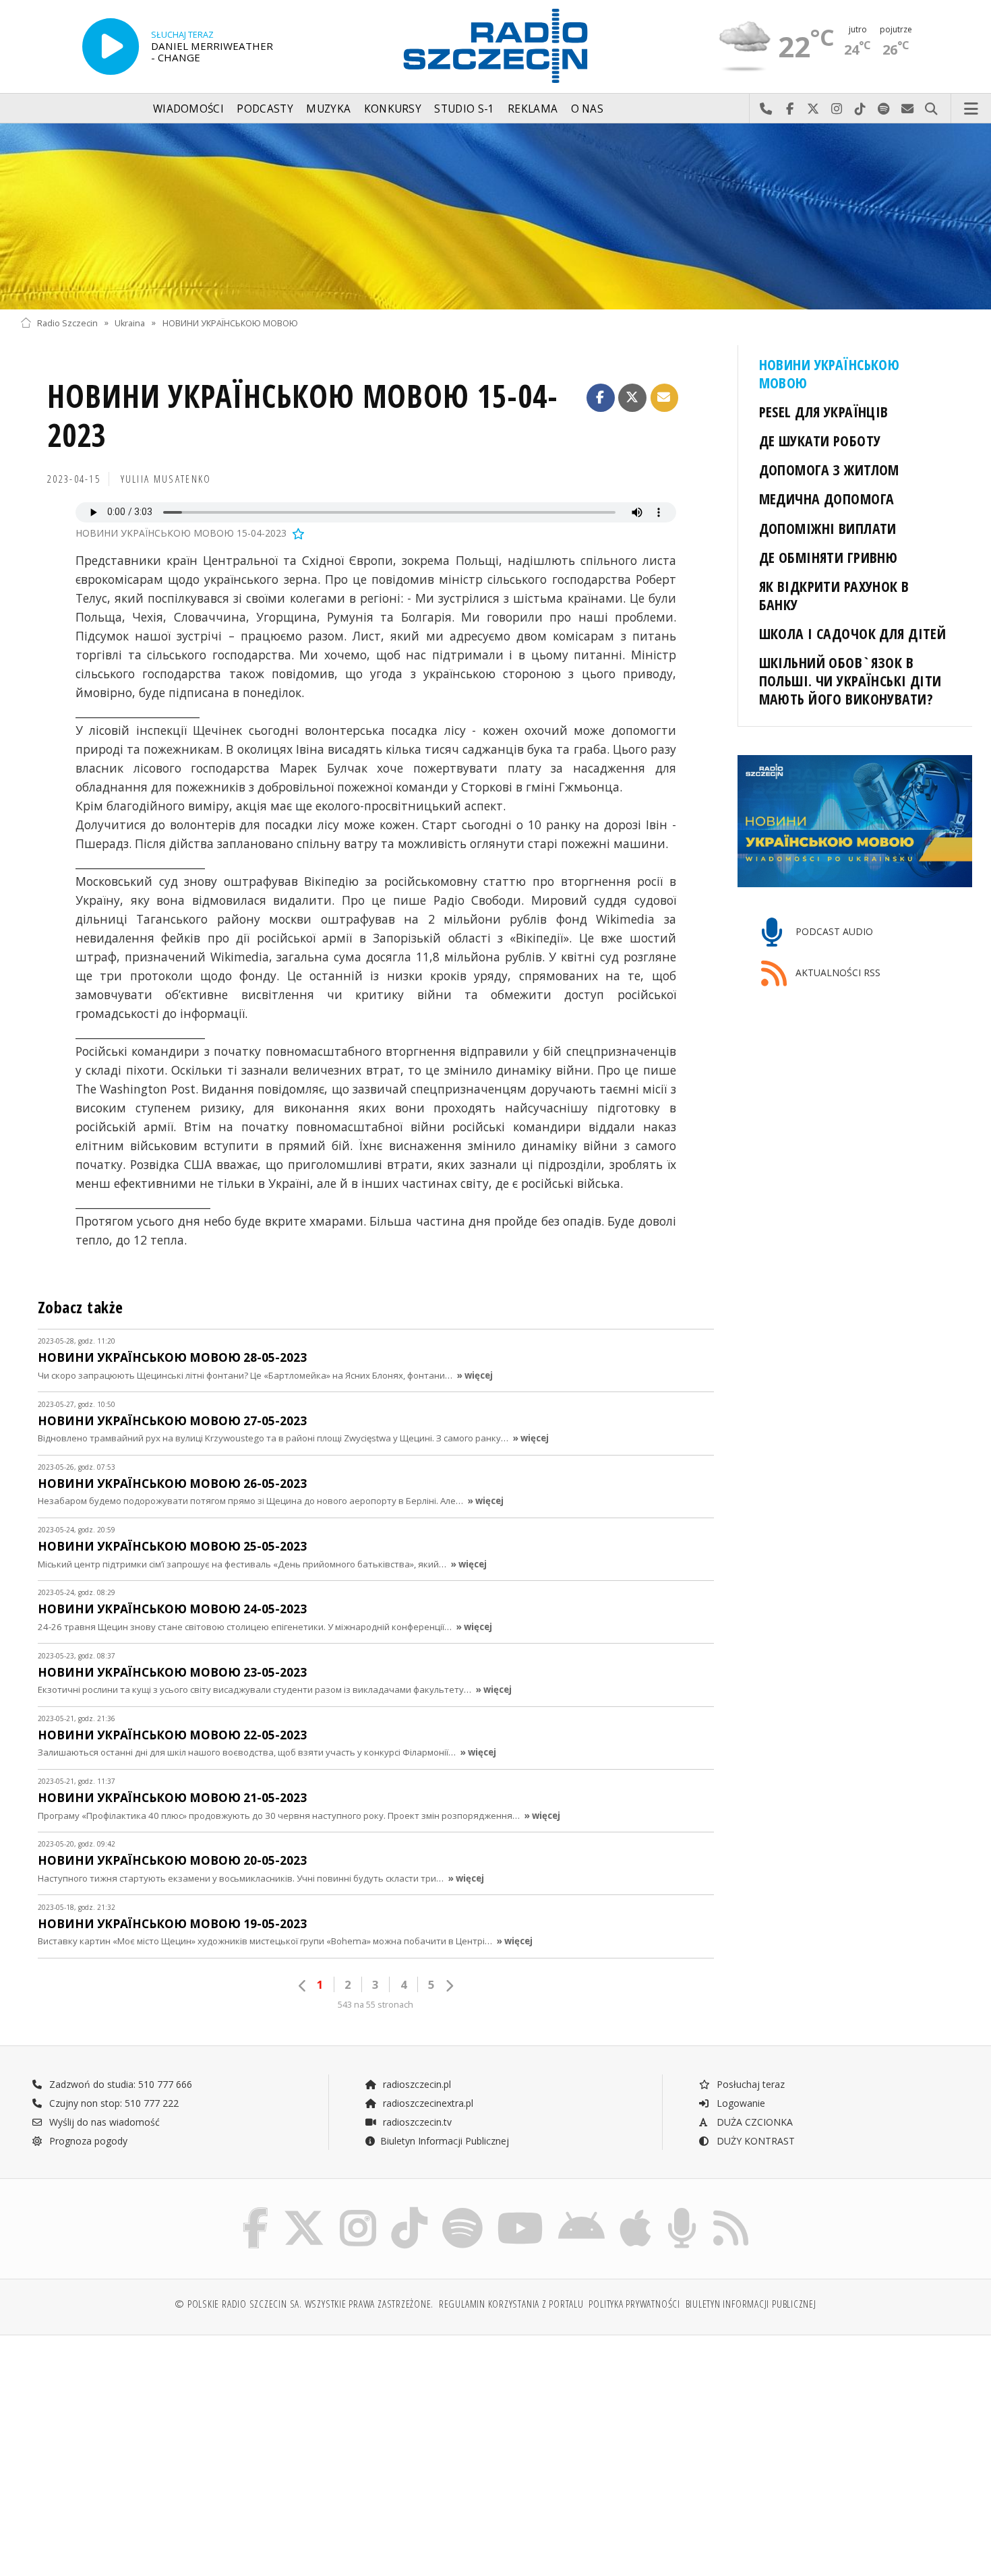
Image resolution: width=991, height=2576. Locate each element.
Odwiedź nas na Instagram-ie (837, 109)
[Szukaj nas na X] (304, 2210)
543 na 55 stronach (376, 2005)
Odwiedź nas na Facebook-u (790, 109)
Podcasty (265, 109)
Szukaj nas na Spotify (884, 109)
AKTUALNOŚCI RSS (837, 972)
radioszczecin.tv (416, 2122)
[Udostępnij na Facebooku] (601, 398)
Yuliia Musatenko (166, 479)
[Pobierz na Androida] (581, 2210)
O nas (588, 109)
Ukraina (130, 323)
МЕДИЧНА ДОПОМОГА (827, 499)
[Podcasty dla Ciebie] (682, 2210)
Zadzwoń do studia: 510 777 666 (119, 2084)
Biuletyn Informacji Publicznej (445, 2141)
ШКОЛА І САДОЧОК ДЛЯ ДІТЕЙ (853, 633)
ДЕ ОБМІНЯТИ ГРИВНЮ (829, 557)
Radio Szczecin (67, 323)
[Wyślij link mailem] (665, 398)
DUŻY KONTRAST (754, 2141)
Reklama (533, 109)
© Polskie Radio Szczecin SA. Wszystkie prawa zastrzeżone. (304, 2304)
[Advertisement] (136, 2449)
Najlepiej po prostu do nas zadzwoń (766, 109)
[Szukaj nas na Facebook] (256, 2210)
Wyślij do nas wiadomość (908, 109)
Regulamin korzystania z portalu (511, 2304)
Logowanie (740, 2103)
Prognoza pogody (87, 2141)
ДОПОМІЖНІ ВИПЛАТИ (828, 528)
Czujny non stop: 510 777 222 (113, 2103)
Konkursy (393, 109)
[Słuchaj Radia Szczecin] (111, 47)
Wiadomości (188, 109)
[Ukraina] (495, 216)
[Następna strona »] (449, 1986)
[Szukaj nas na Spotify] (462, 2210)
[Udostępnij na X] (632, 398)
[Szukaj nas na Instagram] (358, 2210)
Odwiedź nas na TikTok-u (861, 109)
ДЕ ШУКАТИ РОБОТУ (820, 441)
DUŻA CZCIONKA (753, 2122)
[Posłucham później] (297, 533)
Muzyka (328, 109)
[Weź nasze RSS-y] (731, 2210)
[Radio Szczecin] (495, 46)
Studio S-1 (464, 109)
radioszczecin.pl (416, 2084)
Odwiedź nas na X (813, 109)
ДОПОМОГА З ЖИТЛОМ (829, 470)
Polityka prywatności (634, 2304)
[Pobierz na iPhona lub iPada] (635, 2210)
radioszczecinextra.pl (427, 2103)
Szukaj (931, 109)
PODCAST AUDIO (833, 932)
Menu (971, 109)
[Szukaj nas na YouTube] (521, 2210)
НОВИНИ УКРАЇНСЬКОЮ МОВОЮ (230, 323)
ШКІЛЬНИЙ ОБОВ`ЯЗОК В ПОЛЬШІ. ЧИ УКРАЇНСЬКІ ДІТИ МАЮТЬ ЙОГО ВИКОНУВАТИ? (850, 681)
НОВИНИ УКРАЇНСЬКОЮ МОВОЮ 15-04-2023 (303, 416)
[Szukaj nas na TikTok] (409, 2210)
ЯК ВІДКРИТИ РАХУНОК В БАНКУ (834, 595)
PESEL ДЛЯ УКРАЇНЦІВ (824, 412)
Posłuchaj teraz (749, 2084)
